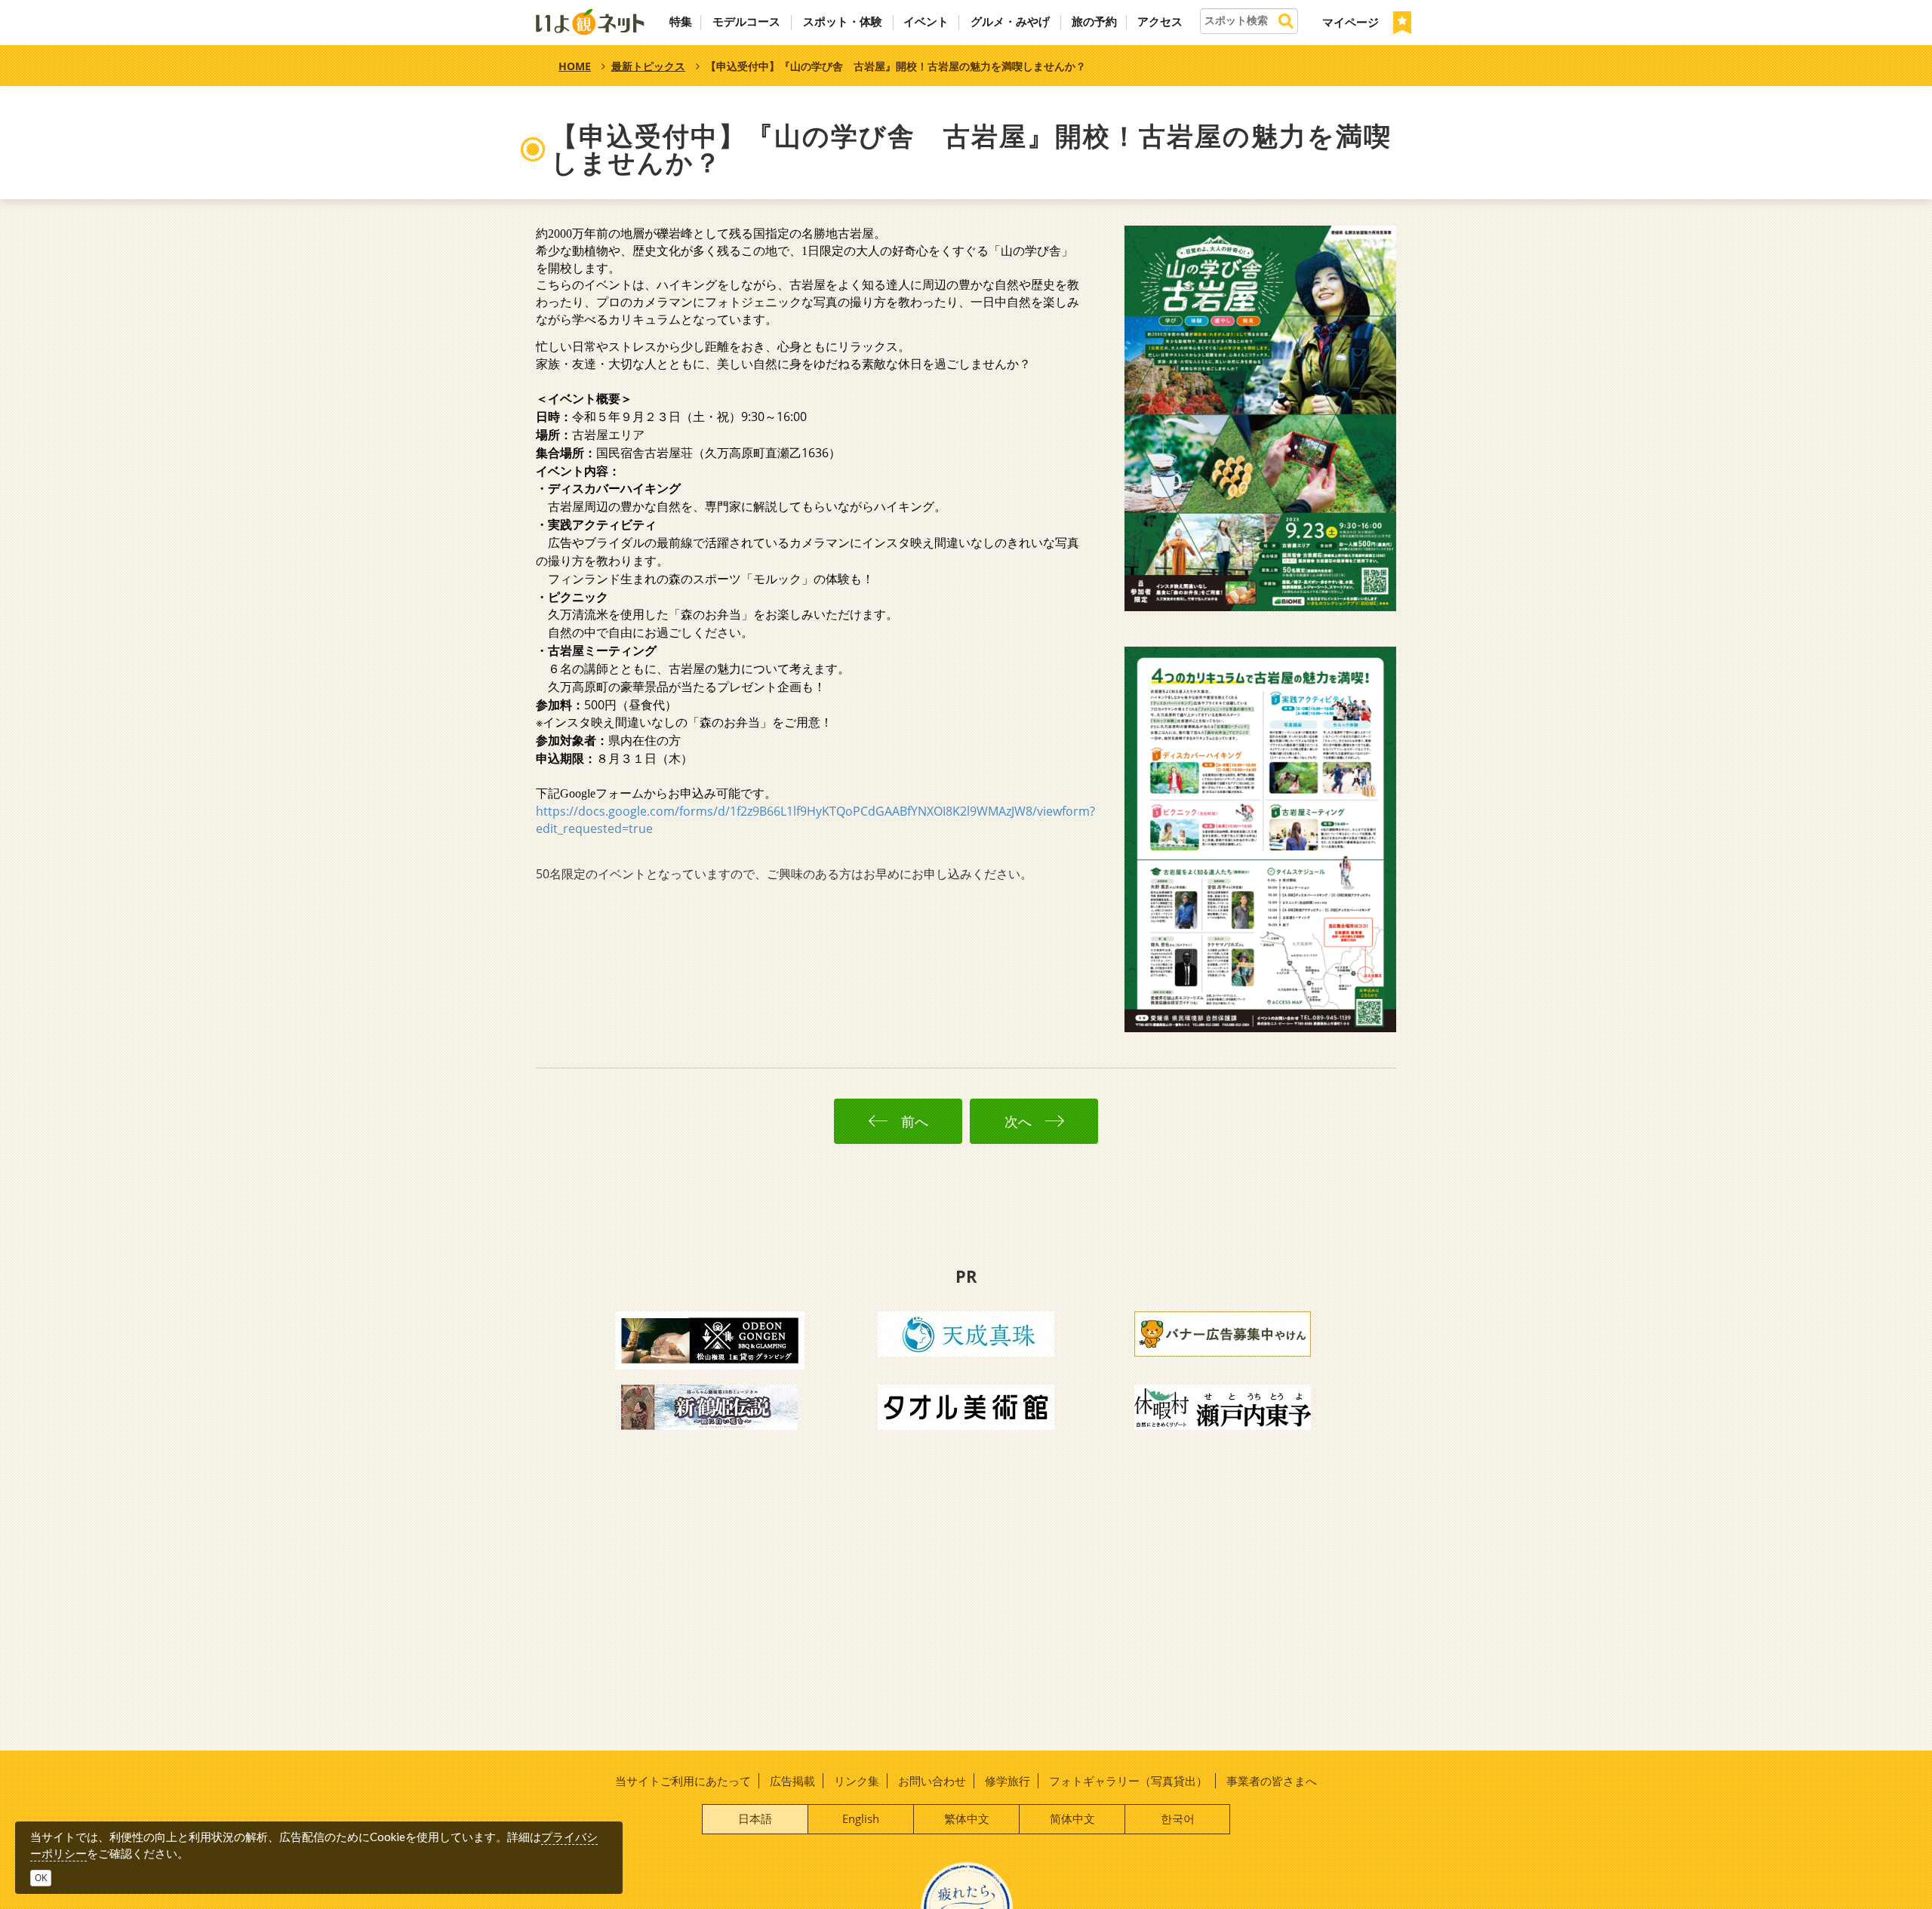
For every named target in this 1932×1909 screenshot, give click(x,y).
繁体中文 (967, 1818)
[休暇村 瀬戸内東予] (1223, 1406)
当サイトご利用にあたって (683, 1781)
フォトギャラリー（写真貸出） (1128, 1781)
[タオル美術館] (966, 1406)
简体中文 (1072, 1818)
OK (41, 1878)
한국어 (1178, 1818)
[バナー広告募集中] (1223, 1333)
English (861, 1818)
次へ (1022, 1121)
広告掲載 (792, 1781)
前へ (911, 1121)
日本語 (755, 1818)
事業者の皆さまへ (1272, 1781)
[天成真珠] (966, 1333)
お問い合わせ (932, 1781)
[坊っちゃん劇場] (709, 1406)
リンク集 (857, 1781)
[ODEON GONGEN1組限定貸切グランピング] (710, 1339)
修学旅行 (1008, 1781)
